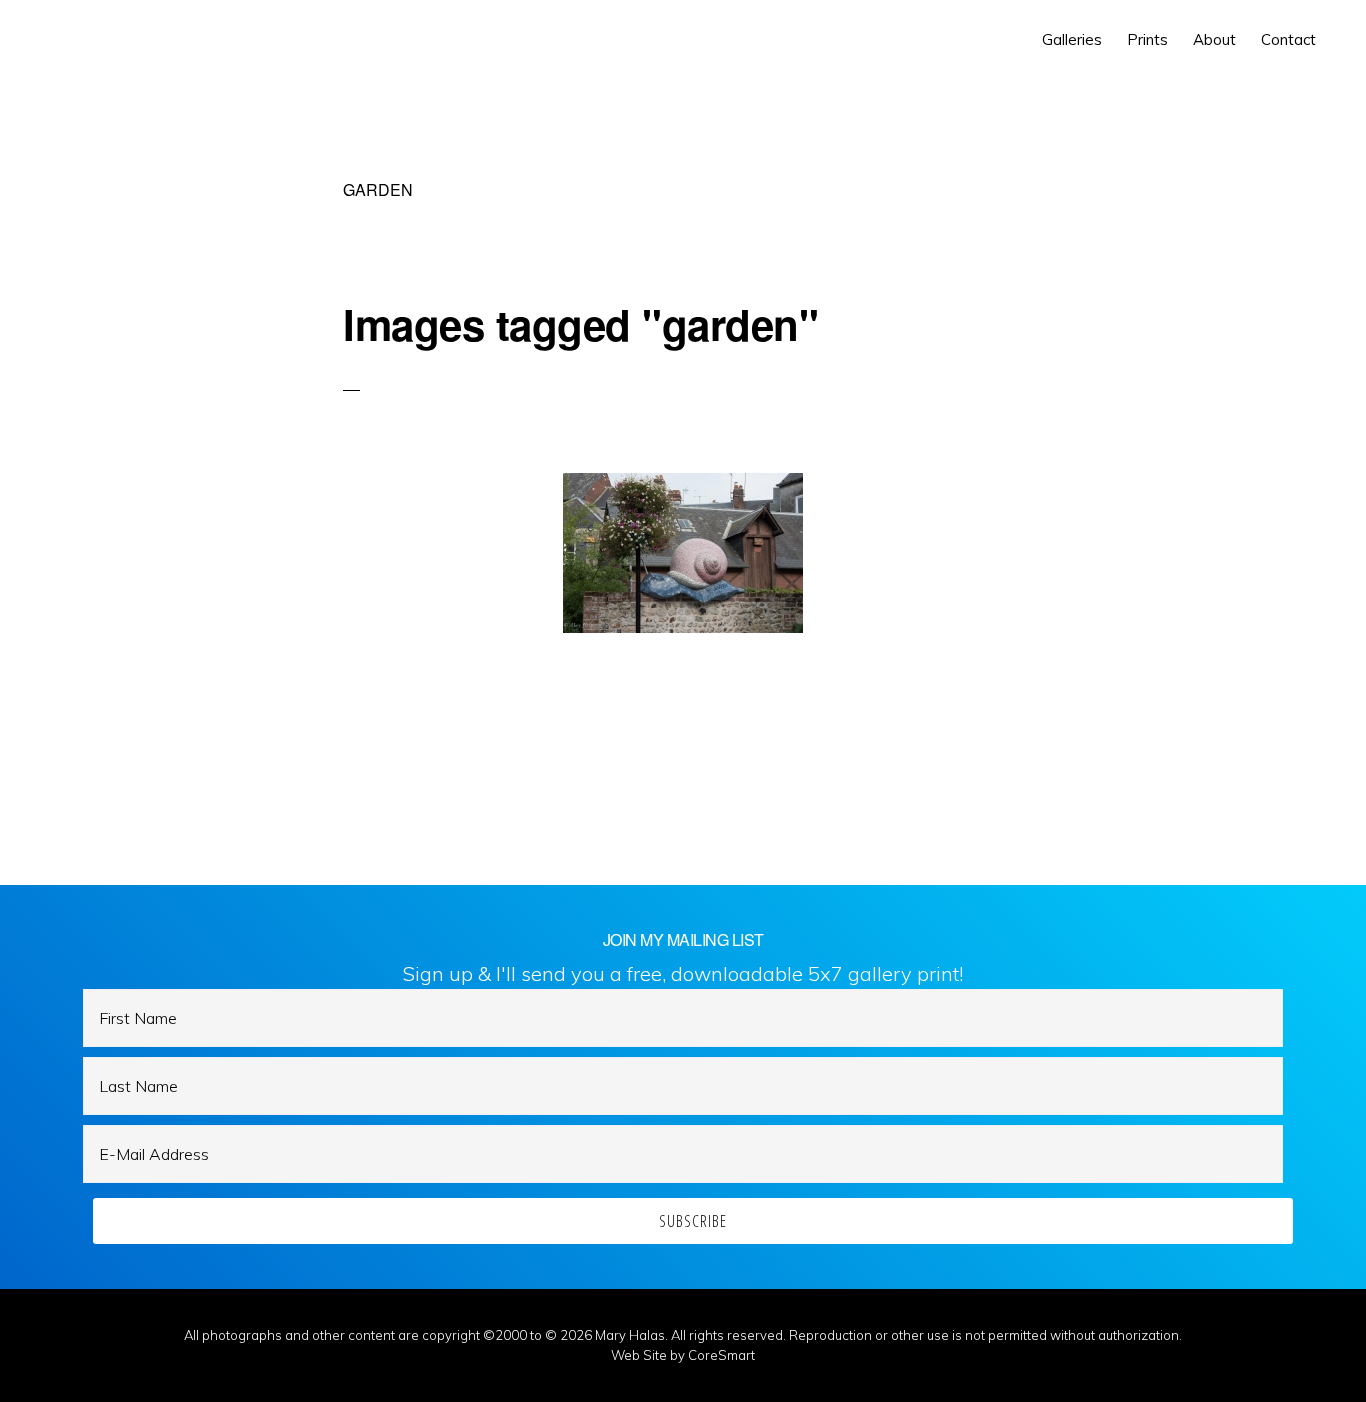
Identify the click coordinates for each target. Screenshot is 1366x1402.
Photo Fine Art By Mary (106, 40)
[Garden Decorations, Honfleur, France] (683, 553)
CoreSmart (721, 1355)
